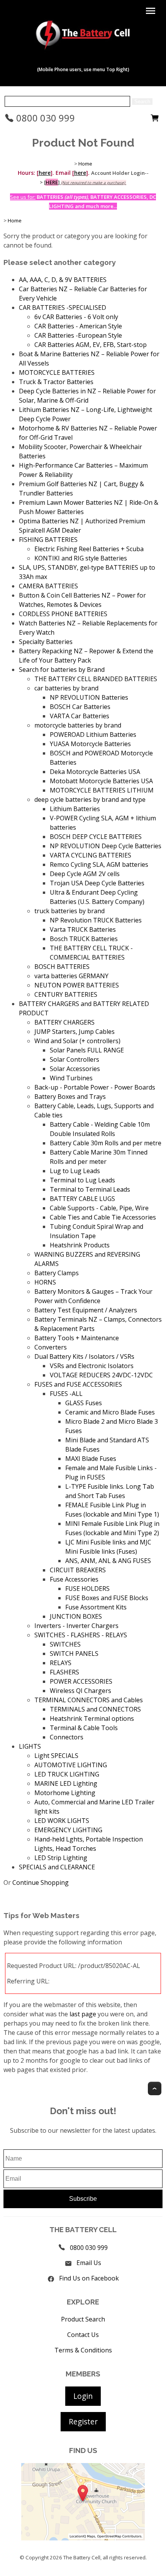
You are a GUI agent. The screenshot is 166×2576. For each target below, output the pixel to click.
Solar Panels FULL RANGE (87, 1050)
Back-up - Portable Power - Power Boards (95, 1087)
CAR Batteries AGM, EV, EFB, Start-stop (91, 345)
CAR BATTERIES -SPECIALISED (63, 307)
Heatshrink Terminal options (92, 1718)
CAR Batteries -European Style (78, 335)
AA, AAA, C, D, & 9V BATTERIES (63, 280)
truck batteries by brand (69, 911)
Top (155, 2088)
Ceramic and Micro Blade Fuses (110, 1412)
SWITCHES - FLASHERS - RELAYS (81, 1635)
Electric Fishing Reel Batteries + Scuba (89, 549)
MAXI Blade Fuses (91, 1459)
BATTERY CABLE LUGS (82, 1199)
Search (142, 102)
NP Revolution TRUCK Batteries (96, 920)
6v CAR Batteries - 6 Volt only (76, 317)
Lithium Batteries (75, 809)
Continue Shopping (41, 1882)
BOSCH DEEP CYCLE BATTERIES (96, 837)
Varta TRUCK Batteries (83, 929)
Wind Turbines (71, 1078)
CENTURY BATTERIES (66, 994)
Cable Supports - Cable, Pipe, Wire (99, 1208)
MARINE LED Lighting (66, 1783)
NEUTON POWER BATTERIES (77, 985)
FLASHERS (64, 1672)
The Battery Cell (82, 2557)
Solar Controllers (75, 1059)
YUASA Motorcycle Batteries (90, 744)
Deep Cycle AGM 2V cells (85, 874)
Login (83, 2396)
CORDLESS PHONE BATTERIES (63, 614)
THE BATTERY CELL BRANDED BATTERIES (96, 679)
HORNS (45, 1282)
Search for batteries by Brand (62, 670)
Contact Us (83, 2335)
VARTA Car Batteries (80, 716)
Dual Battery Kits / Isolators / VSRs (84, 1356)
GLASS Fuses (84, 1403)
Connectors (67, 1737)
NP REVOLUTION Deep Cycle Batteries (106, 846)
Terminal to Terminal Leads (90, 1189)
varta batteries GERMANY (71, 976)
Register (83, 2421)
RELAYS (61, 1663)
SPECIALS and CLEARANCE (57, 1867)
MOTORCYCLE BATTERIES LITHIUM (102, 790)
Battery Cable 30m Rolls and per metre (106, 1143)
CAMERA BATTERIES (48, 586)
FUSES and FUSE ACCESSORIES (78, 1384)
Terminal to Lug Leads (82, 1180)
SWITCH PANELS (74, 1654)
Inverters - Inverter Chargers (76, 1626)
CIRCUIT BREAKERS (78, 1570)
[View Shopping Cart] (155, 120)
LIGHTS (30, 1746)
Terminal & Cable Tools (84, 1728)
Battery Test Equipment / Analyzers (86, 1310)
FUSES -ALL (66, 1394)
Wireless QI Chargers (80, 1691)
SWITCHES (65, 1644)
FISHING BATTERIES (48, 540)
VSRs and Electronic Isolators (92, 1366)
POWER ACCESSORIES (81, 1681)
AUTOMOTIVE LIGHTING (71, 1765)
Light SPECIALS (56, 1756)
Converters (51, 1347)
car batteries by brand (66, 688)
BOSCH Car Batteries (80, 707)
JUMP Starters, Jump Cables (75, 1032)
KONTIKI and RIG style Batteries (81, 558)
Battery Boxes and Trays (70, 1097)
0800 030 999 (44, 118)
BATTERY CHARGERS (64, 1022)
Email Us (89, 2263)
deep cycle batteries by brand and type (90, 799)
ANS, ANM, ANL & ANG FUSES (108, 1561)
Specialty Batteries (46, 642)
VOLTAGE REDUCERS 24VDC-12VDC (101, 1375)
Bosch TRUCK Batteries (84, 939)
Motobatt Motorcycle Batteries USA (101, 781)
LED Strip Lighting (61, 1858)
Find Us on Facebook (89, 2278)
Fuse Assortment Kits (96, 1607)
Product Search (83, 2319)
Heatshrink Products (80, 1245)
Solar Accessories (75, 1069)
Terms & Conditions (83, 2350)
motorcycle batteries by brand (78, 725)
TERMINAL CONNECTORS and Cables (89, 1700)
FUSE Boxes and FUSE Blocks (107, 1598)
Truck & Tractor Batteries (56, 382)
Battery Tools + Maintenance (77, 1338)
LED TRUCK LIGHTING (67, 1774)
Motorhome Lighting (65, 1793)
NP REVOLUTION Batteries (89, 697)
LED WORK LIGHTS (62, 1821)
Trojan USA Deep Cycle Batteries (97, 883)
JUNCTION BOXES (76, 1616)
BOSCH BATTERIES (62, 967)
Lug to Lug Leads (75, 1171)
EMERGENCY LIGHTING (68, 1830)
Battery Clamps (57, 1273)
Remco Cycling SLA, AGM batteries (99, 864)
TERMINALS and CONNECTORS (95, 1709)
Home (85, 164)
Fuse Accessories (74, 1579)
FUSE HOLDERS (87, 1589)
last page (83, 2014)
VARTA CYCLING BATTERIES (91, 855)
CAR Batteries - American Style (78, 326)
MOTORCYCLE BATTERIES (57, 372)
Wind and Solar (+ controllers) (77, 1041)
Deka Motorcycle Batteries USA (95, 772)
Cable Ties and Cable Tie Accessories (103, 1217)
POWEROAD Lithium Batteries (93, 735)
